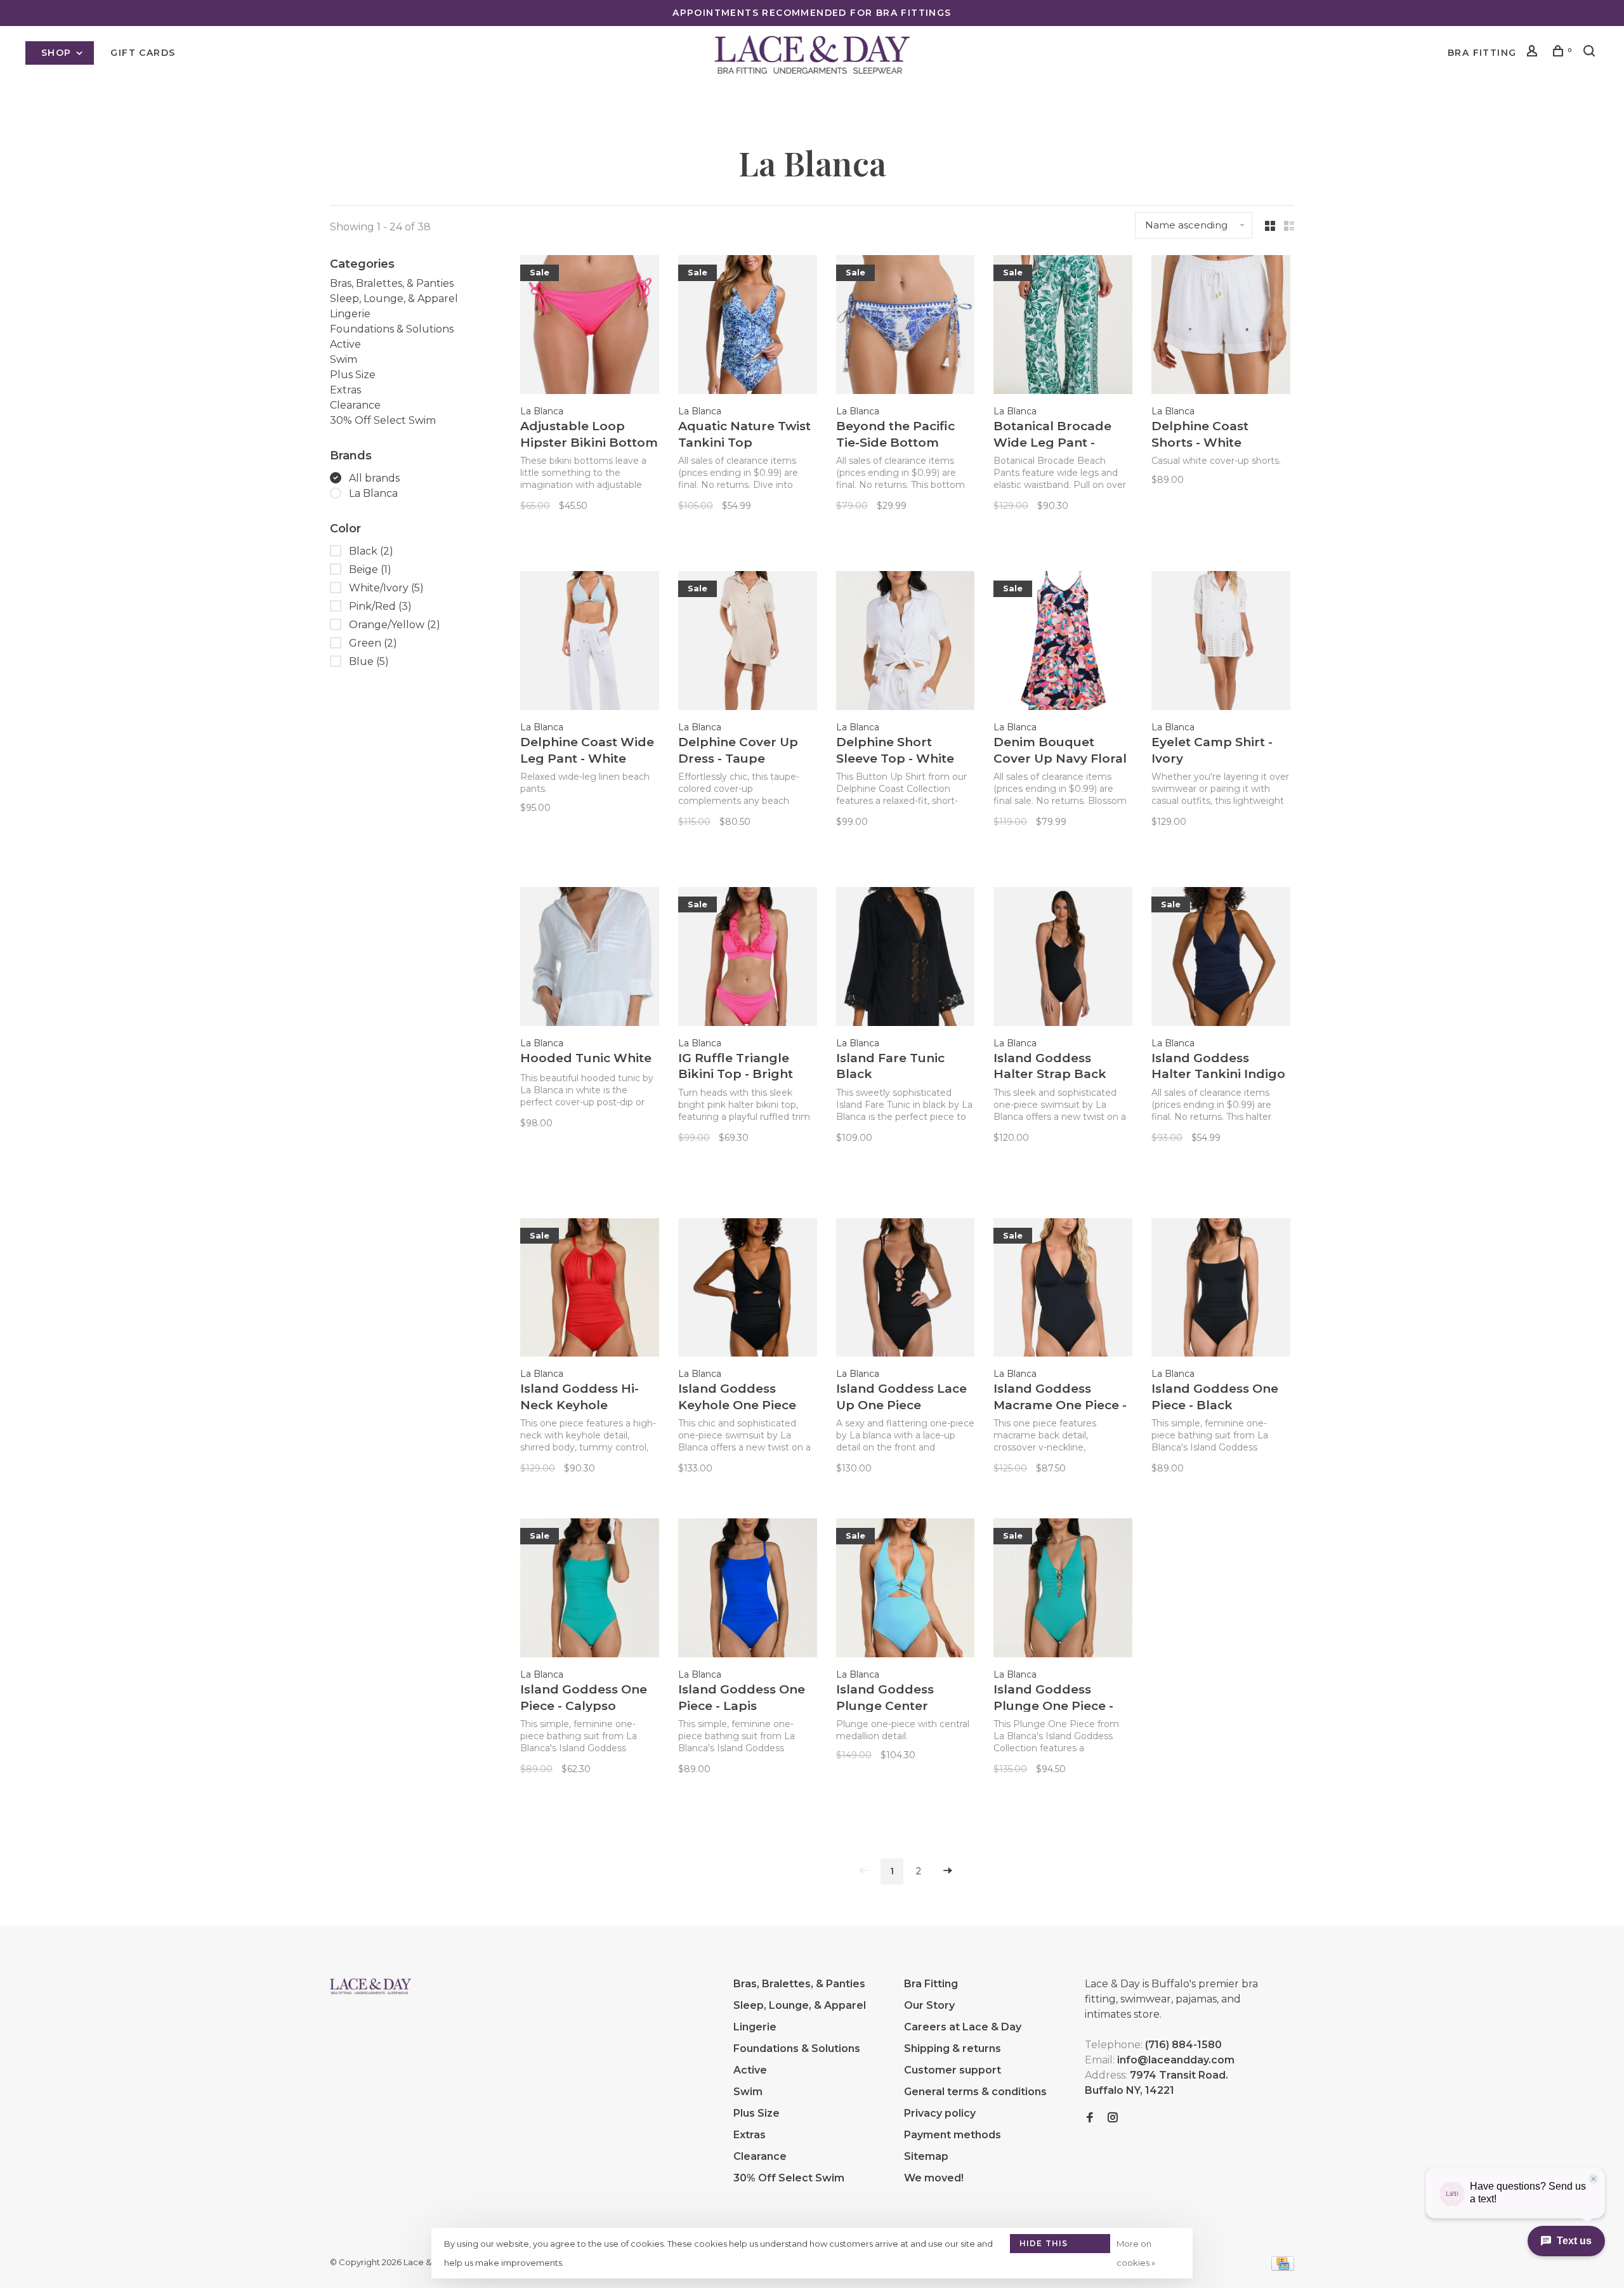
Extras (345, 390)
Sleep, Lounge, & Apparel (394, 299)
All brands (374, 478)
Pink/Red (380, 606)
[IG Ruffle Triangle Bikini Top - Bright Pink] (748, 959)
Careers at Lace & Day (963, 2027)
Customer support (953, 2070)
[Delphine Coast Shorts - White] (1221, 327)
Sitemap (926, 2156)
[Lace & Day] (370, 1986)
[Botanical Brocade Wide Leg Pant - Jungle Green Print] (1063, 327)
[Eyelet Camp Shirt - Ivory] (1221, 643)
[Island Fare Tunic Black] (906, 959)
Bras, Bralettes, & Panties (392, 283)
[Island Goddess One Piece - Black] (1221, 1290)
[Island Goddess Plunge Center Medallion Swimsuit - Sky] (906, 1590)
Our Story (929, 2005)
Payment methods (953, 2135)
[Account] (1534, 53)
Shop (58, 53)
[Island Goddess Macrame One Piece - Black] (1063, 1290)
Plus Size (353, 375)
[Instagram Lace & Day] (1113, 2118)
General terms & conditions (975, 2092)
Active (345, 344)
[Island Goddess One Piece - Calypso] (590, 1590)
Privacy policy (940, 2113)
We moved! (934, 2178)
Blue (369, 661)
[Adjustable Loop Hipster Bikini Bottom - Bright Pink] (590, 327)
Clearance (355, 405)
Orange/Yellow (395, 625)
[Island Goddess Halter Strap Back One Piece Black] (1063, 959)
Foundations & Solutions (392, 329)
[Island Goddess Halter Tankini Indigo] (1221, 959)
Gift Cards (143, 53)
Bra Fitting (1482, 53)
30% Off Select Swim (383, 420)
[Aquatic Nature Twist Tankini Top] (748, 327)
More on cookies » (1136, 2253)
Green (373, 643)
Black (371, 551)
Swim (344, 359)
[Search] (1591, 53)
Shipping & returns (953, 2048)
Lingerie (350, 314)
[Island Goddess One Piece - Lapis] (748, 1590)
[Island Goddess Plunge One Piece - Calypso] (1063, 1590)
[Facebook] (1090, 2118)
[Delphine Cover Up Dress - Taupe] (748, 643)
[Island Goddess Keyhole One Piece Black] (748, 1290)
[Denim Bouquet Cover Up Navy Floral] (1063, 643)
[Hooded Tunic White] (590, 959)
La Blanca (373, 493)
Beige (370, 569)
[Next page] (948, 1871)
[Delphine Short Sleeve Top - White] (906, 643)
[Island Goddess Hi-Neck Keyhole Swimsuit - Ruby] (590, 1290)
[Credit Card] (1283, 2267)
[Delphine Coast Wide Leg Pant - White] (590, 643)
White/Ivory (386, 588)
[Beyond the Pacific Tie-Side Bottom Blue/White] (906, 327)
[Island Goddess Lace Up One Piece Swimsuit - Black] (906, 1290)
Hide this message (1044, 2246)
